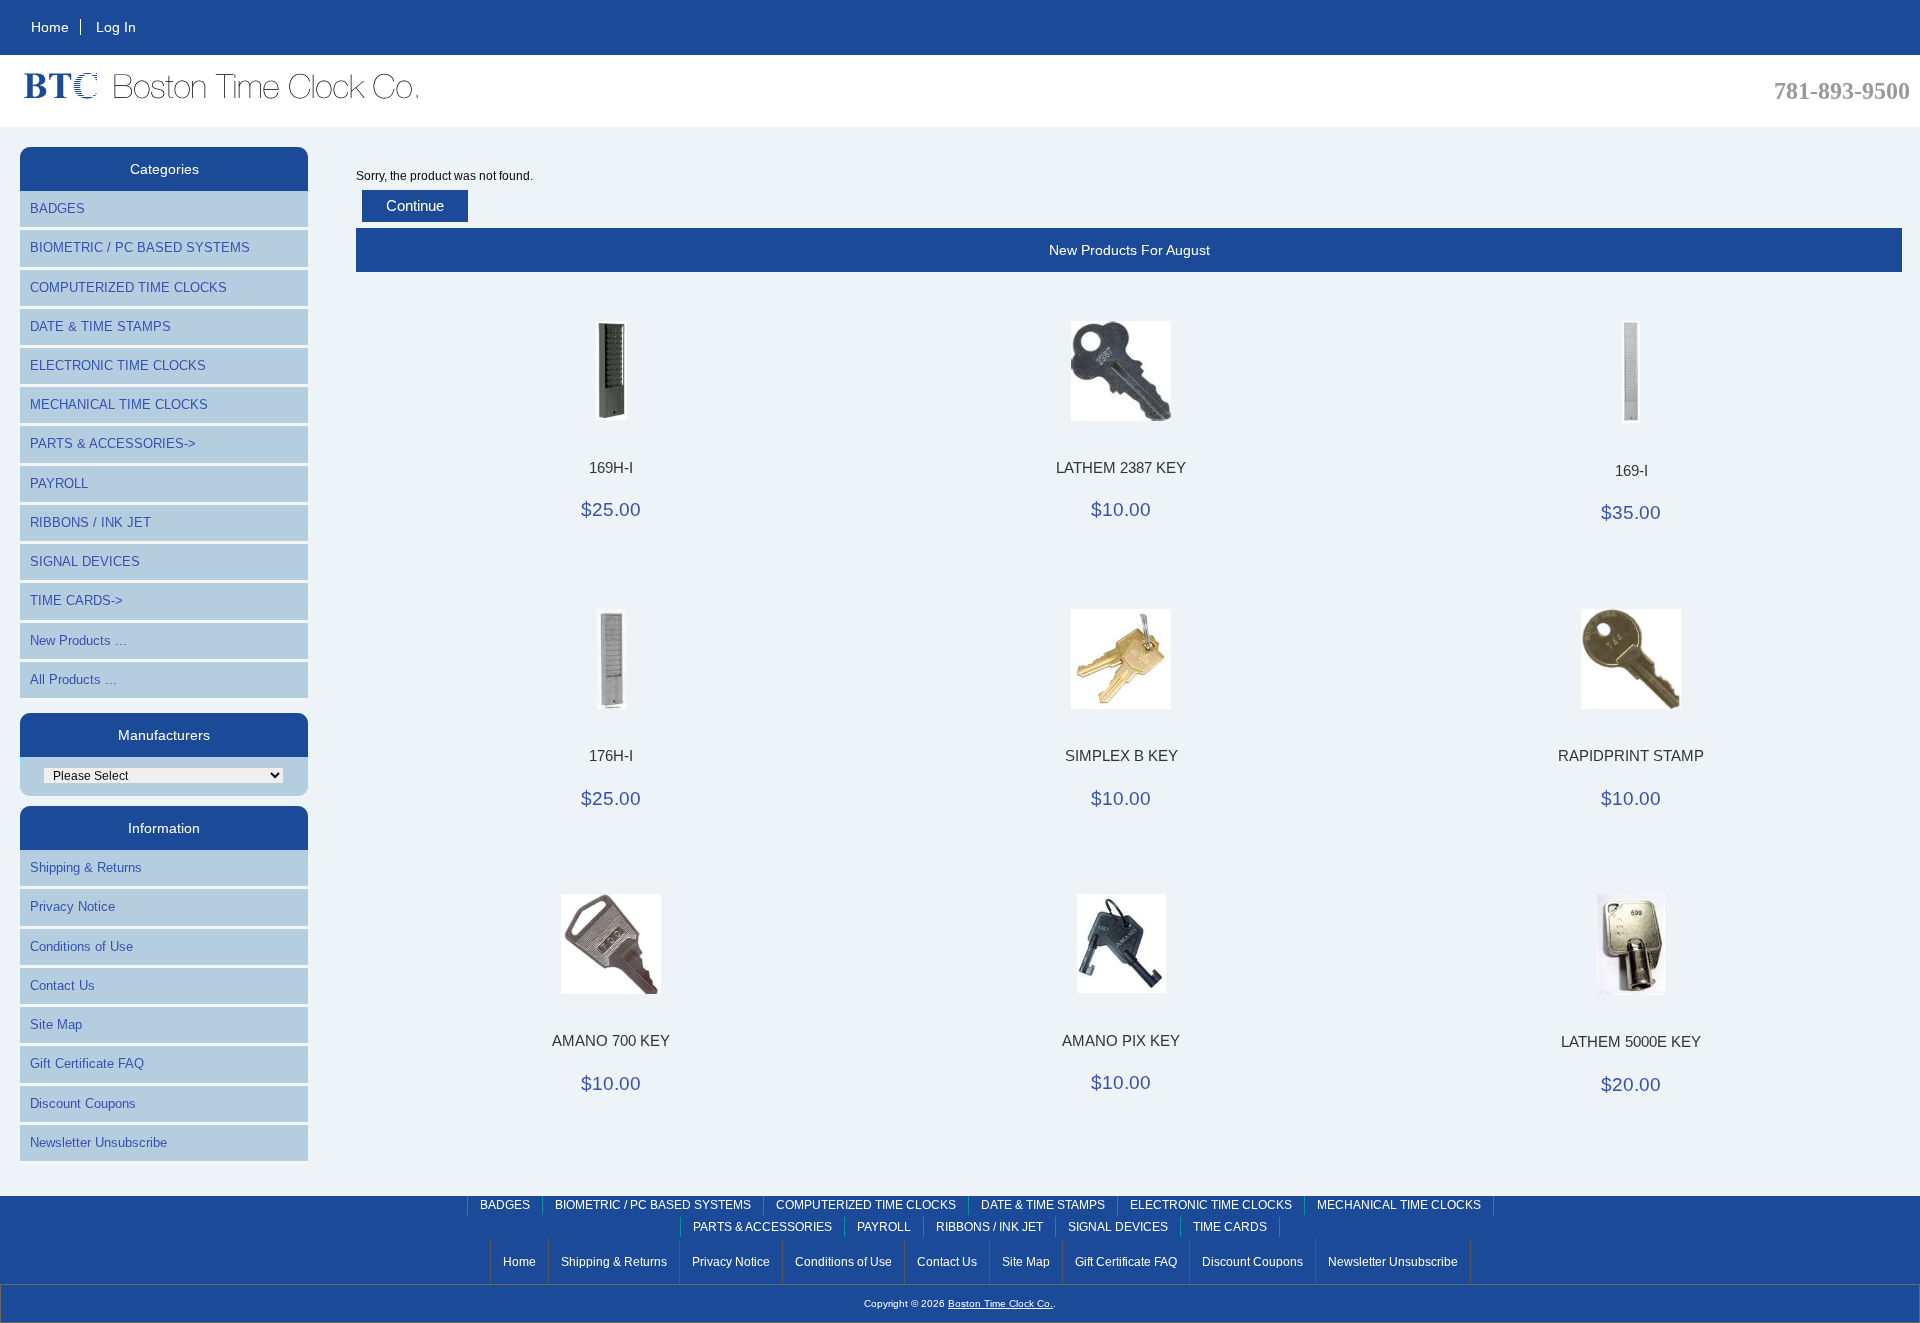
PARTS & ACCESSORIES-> (113, 443)
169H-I (611, 468)
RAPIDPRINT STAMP (1631, 756)
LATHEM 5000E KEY (1631, 1042)
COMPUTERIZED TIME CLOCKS (128, 287)
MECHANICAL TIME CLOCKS (119, 404)
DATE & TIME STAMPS (100, 326)
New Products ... (78, 640)
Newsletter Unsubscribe (98, 1142)
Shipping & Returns (86, 867)
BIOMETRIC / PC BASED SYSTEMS (140, 247)
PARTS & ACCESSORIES (762, 1227)
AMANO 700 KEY (611, 1041)
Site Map (56, 1024)
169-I (1631, 471)
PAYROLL (59, 483)
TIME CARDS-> (76, 600)
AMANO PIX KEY (1121, 1041)
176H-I (611, 756)
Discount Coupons (83, 1103)
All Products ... (73, 679)
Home (50, 27)
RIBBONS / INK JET (90, 522)
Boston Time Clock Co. (1000, 1303)
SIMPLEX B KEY (1121, 756)
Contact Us (62, 985)
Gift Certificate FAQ (87, 1063)
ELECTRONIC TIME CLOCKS (118, 365)
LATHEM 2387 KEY (1121, 468)
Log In (116, 27)
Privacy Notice (72, 906)
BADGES (57, 208)
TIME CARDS (1230, 1227)
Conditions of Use (81, 946)
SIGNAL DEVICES (85, 561)
